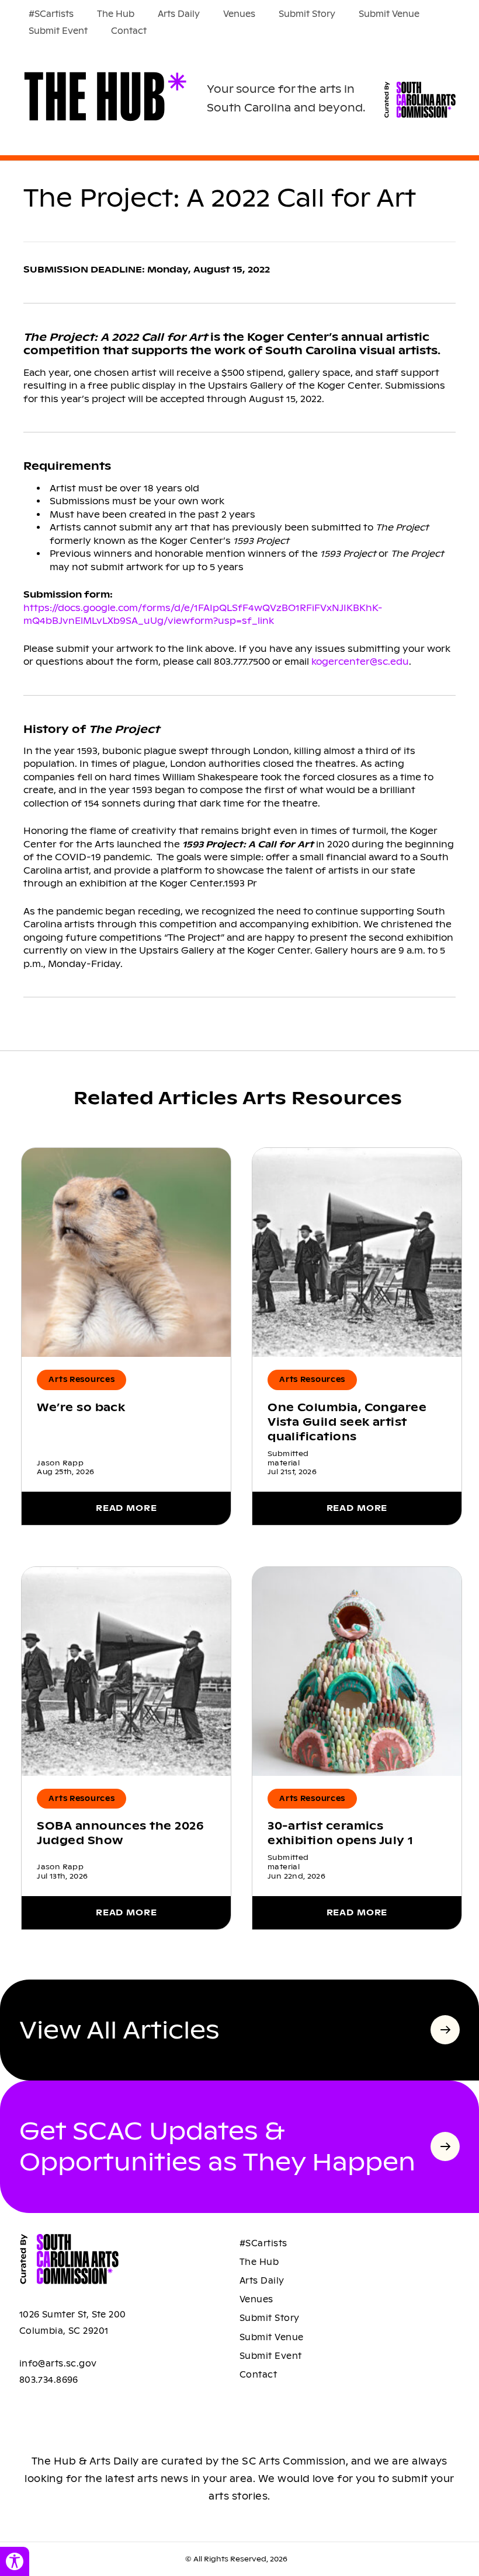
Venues (239, 14)
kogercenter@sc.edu (360, 662)
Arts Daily (179, 14)
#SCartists (51, 14)
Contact (129, 31)
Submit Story (307, 14)
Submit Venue (389, 14)
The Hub (116, 14)
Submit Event (58, 31)
